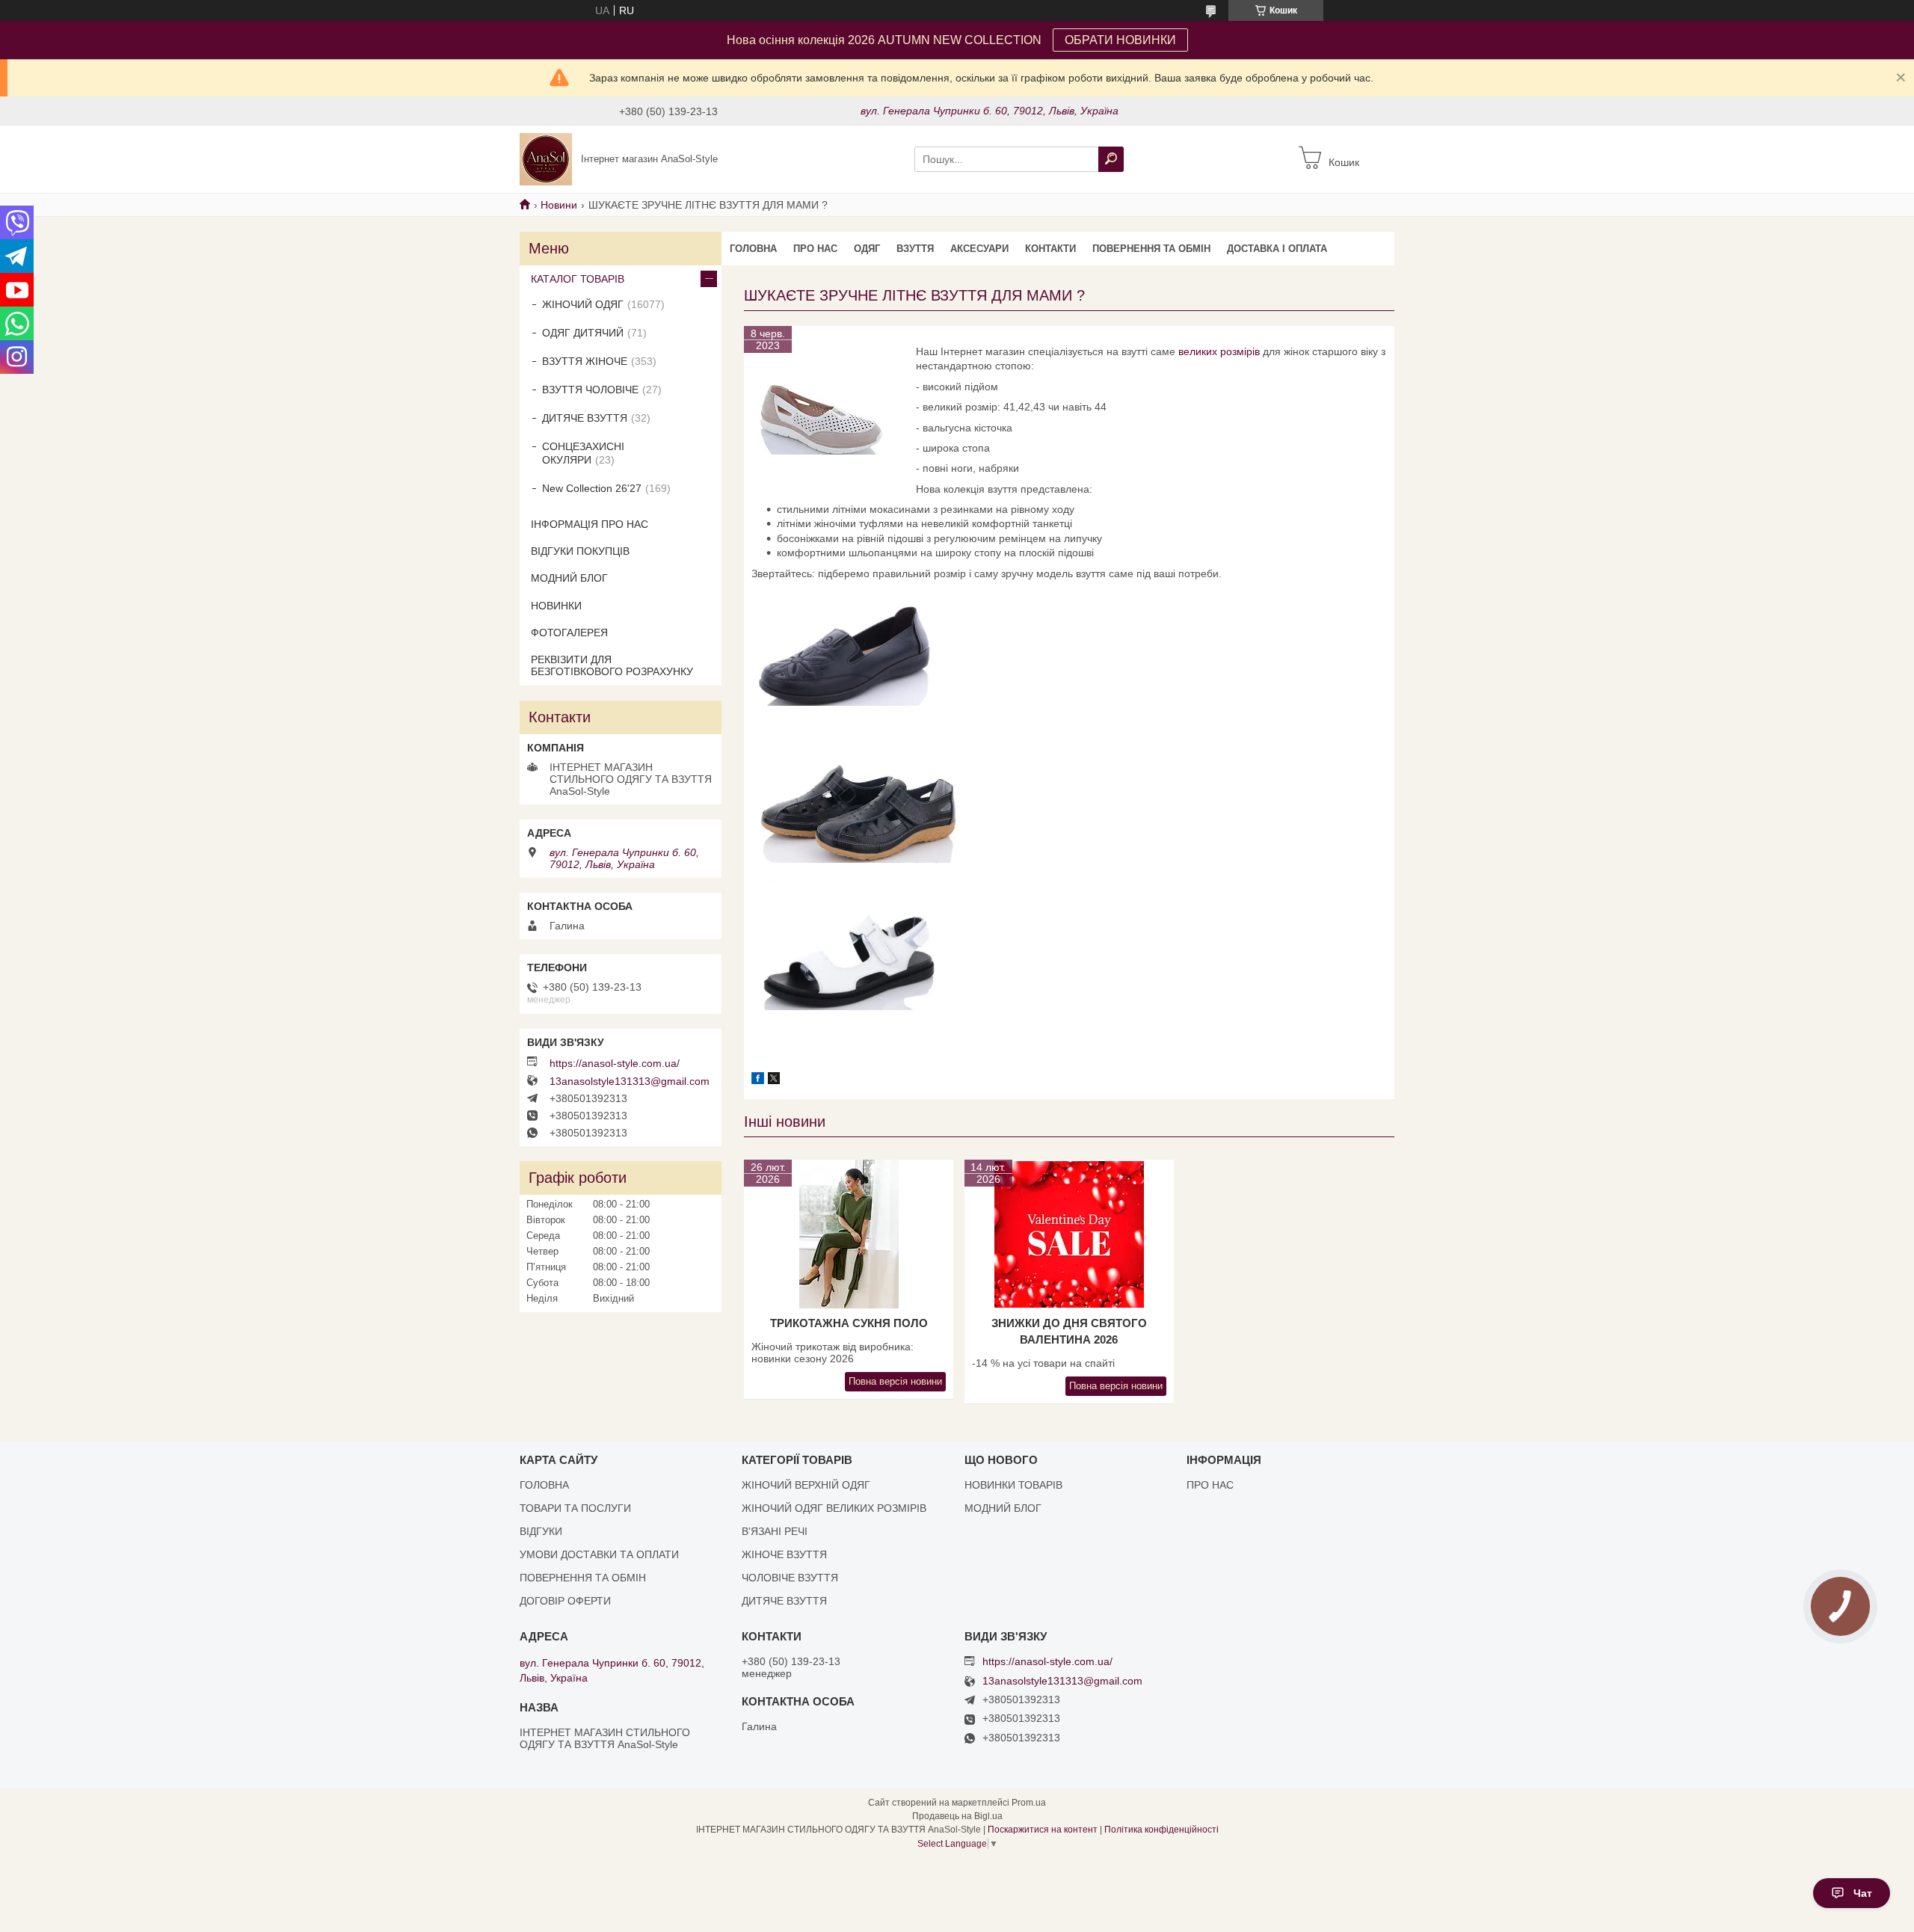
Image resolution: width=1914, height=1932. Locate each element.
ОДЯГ (867, 249)
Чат (1863, 1893)
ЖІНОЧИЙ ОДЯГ (583, 304)
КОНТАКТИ (1050, 249)
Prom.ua (1029, 1803)
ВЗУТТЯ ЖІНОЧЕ (585, 361)
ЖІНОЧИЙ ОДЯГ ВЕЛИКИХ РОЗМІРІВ (834, 1508)
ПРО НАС (815, 249)
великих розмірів (1219, 351)
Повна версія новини (895, 1381)
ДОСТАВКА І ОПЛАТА (1277, 249)
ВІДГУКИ (541, 1531)
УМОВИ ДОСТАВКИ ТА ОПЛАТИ (599, 1554)
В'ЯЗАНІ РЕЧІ (775, 1531)
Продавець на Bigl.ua (957, 1816)
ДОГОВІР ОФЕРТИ (565, 1601)
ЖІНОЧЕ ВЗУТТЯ (784, 1554)
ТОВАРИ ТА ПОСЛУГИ (575, 1508)
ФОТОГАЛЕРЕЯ (569, 633)
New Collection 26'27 (592, 488)
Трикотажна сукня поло (849, 1323)
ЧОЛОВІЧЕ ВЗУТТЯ (790, 1578)
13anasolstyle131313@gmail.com (630, 1081)
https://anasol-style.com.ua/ (615, 1063)
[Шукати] (1111, 159)
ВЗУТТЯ (915, 249)
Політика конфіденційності (1161, 1830)
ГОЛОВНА (753, 249)
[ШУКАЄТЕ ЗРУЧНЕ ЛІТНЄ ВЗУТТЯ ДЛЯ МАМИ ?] (826, 408)
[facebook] (758, 1080)
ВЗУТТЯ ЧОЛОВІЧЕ (590, 390)
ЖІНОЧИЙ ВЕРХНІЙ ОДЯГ (806, 1485)
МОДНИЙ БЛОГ (569, 578)
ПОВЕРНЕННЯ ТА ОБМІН (1151, 249)
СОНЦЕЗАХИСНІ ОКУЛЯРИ (583, 453)
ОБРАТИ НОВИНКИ (1120, 40)
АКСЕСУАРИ (979, 249)
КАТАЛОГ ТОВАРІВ (578, 279)
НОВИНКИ (556, 606)
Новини (559, 205)
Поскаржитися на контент (1043, 1830)
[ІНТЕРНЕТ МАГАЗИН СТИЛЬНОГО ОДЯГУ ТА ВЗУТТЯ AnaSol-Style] (546, 159)
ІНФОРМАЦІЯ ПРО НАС (590, 524)
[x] (774, 1080)
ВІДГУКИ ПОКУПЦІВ (580, 551)
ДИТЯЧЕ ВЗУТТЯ (585, 418)
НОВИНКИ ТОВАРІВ (1013, 1485)
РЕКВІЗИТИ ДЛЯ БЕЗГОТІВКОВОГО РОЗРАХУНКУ (612, 665)
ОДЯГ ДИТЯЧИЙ (583, 333)
